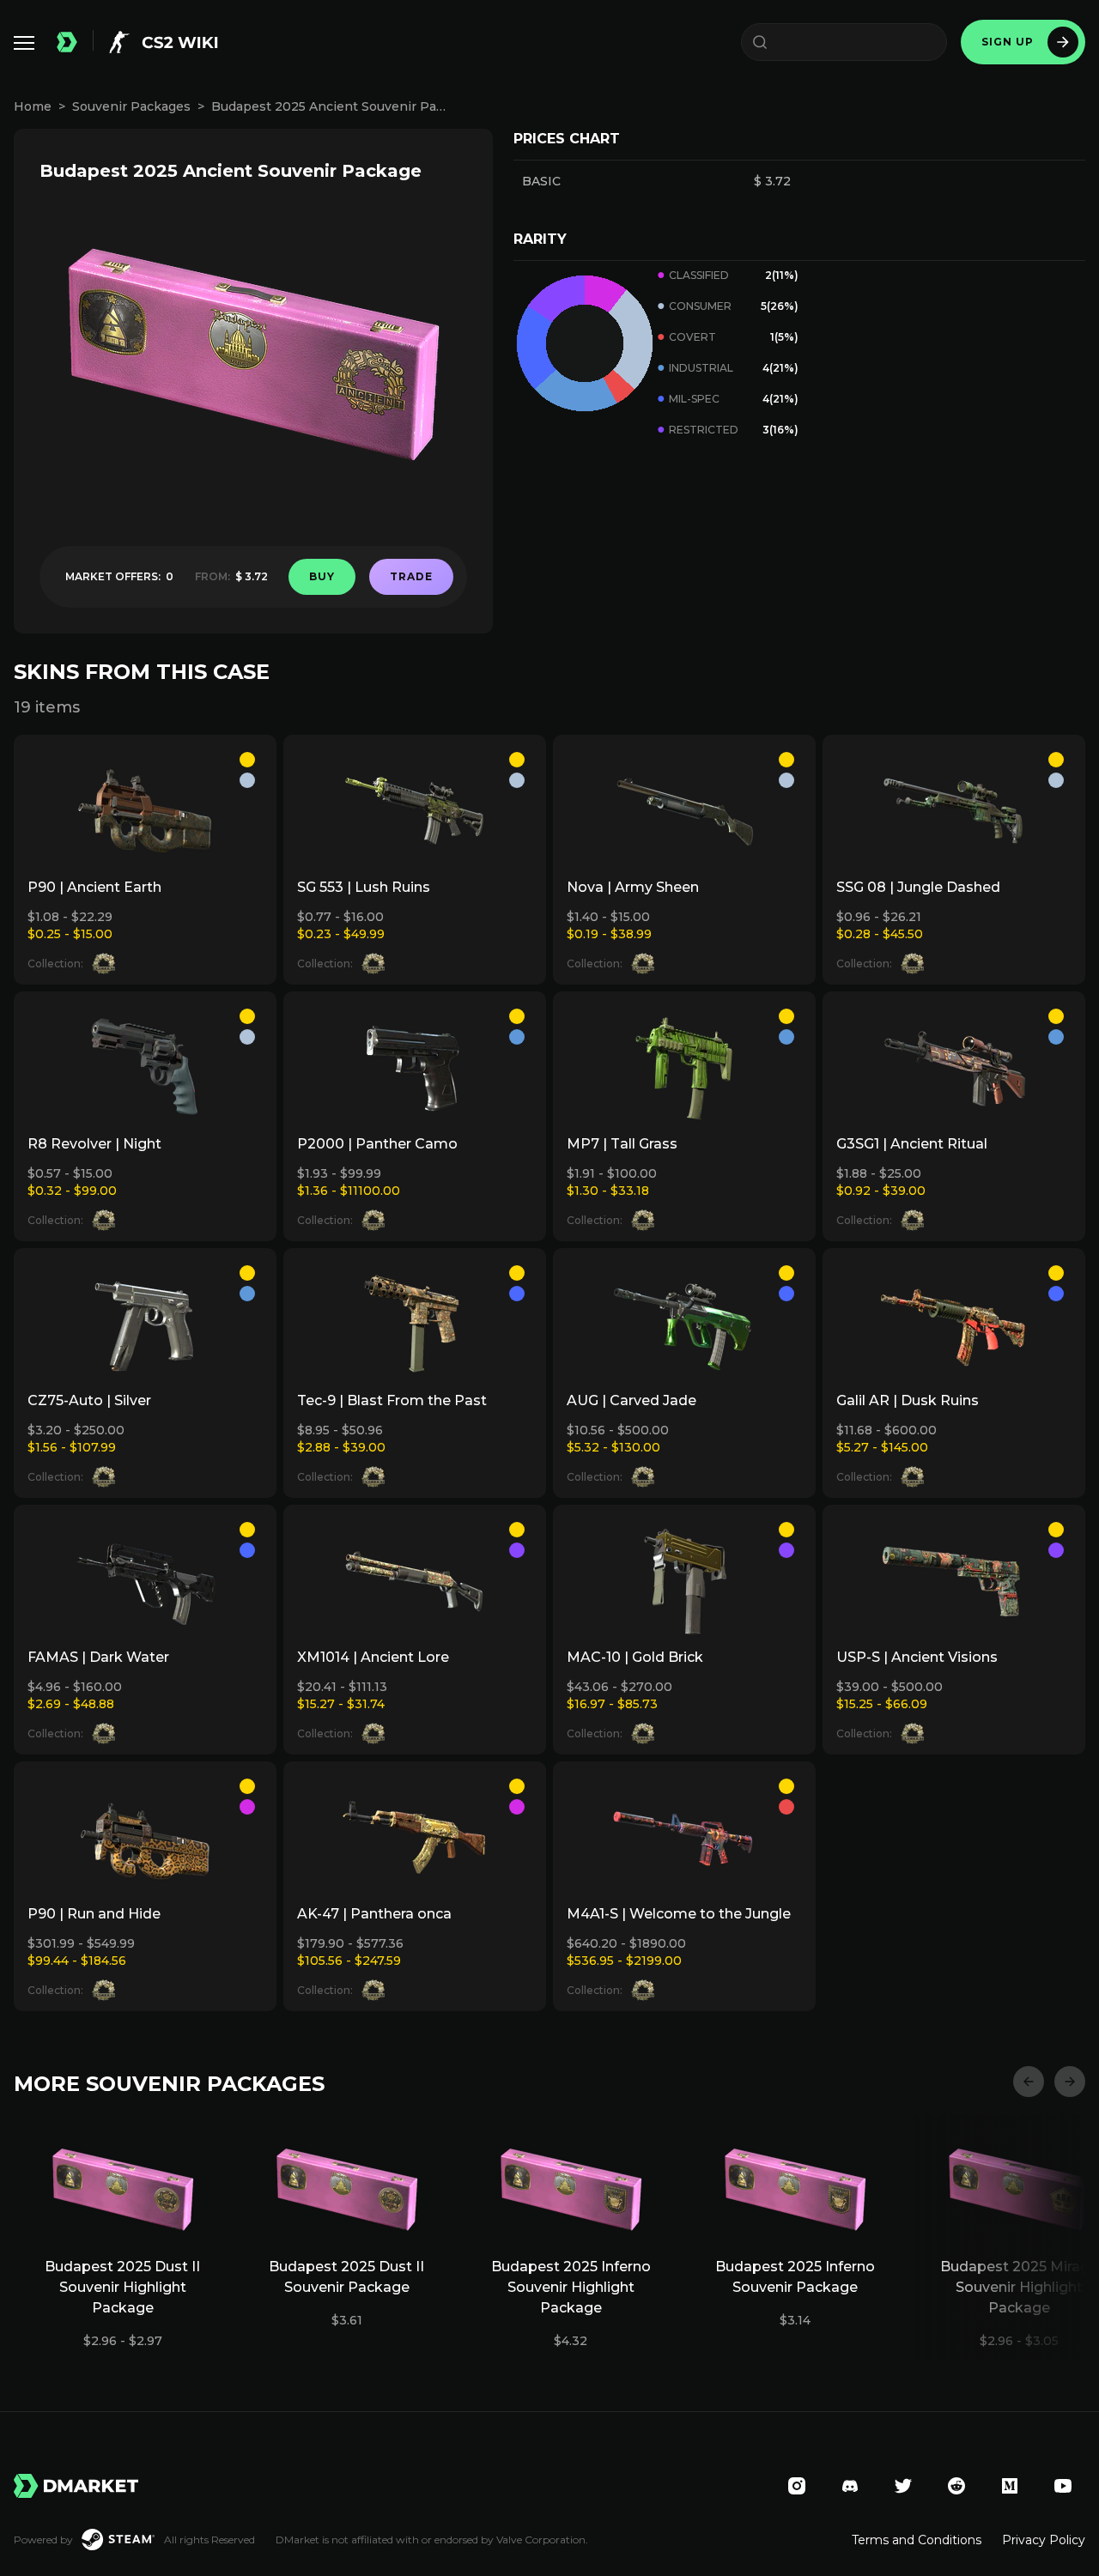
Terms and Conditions (917, 2540)
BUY (322, 576)
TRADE (411, 576)
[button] (1029, 2082)
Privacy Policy (1044, 2540)
